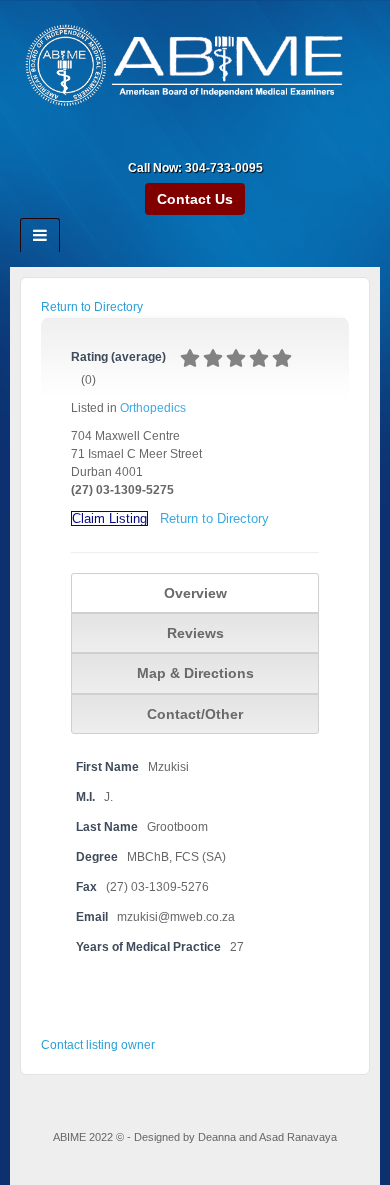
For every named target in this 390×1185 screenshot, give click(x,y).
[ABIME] (195, 68)
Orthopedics (153, 408)
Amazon (154, 140)
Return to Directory (92, 307)
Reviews (195, 633)
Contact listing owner (98, 1045)
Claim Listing (109, 518)
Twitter (235, 140)
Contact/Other (195, 714)
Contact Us (195, 199)
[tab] (195, 593)
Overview (195, 593)
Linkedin (208, 140)
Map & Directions (195, 673)
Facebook (181, 140)
